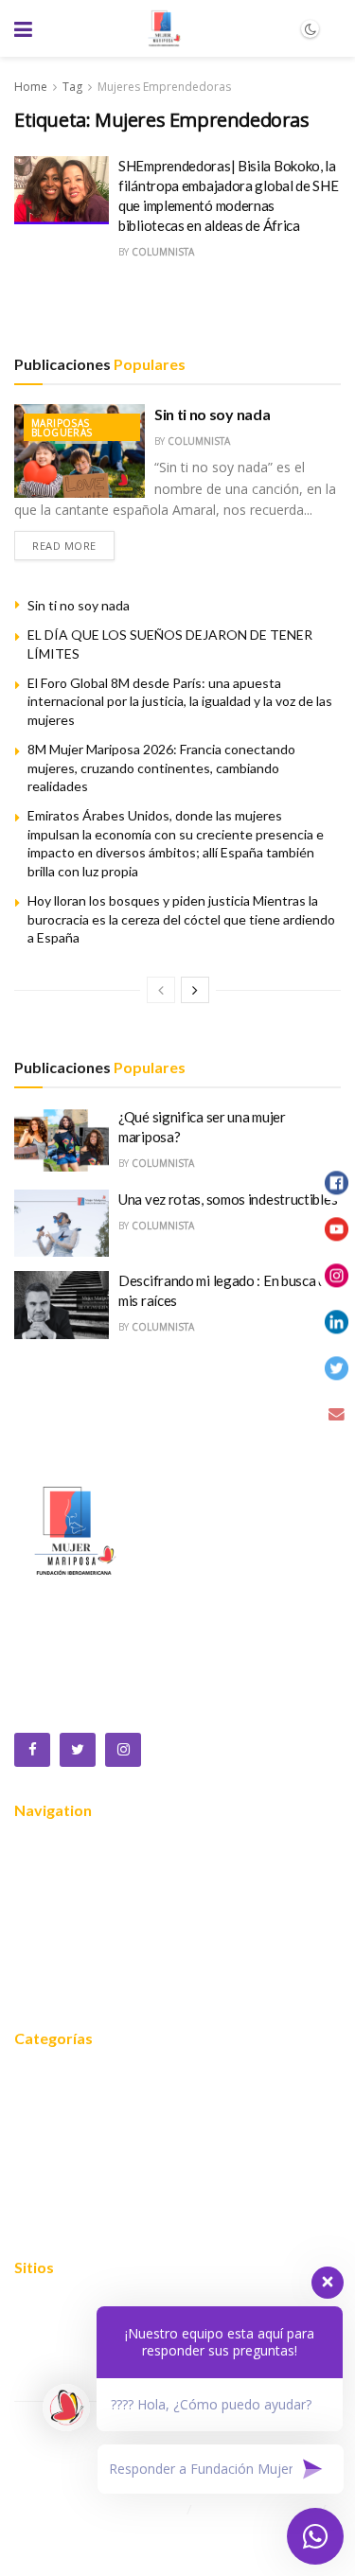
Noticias (40, 1962)
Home (31, 87)
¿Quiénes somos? (72, 1877)
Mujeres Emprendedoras (164, 87)
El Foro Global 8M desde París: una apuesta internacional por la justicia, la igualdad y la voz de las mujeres (180, 701)
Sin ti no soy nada (212, 414)
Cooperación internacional (98, 2162)
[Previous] (161, 990)
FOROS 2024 (57, 2134)
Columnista (163, 252)
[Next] (195, 990)
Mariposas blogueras (62, 428)
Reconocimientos (70, 1933)
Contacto (44, 1990)
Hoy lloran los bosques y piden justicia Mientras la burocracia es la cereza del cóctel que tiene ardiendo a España (181, 919)
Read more (64, 546)
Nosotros (45, 1848)
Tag (72, 87)
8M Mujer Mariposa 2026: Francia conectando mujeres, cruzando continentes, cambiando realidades (161, 768)
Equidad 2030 (59, 2106)
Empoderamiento (71, 2191)
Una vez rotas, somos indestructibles (228, 1199)
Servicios (43, 1905)
